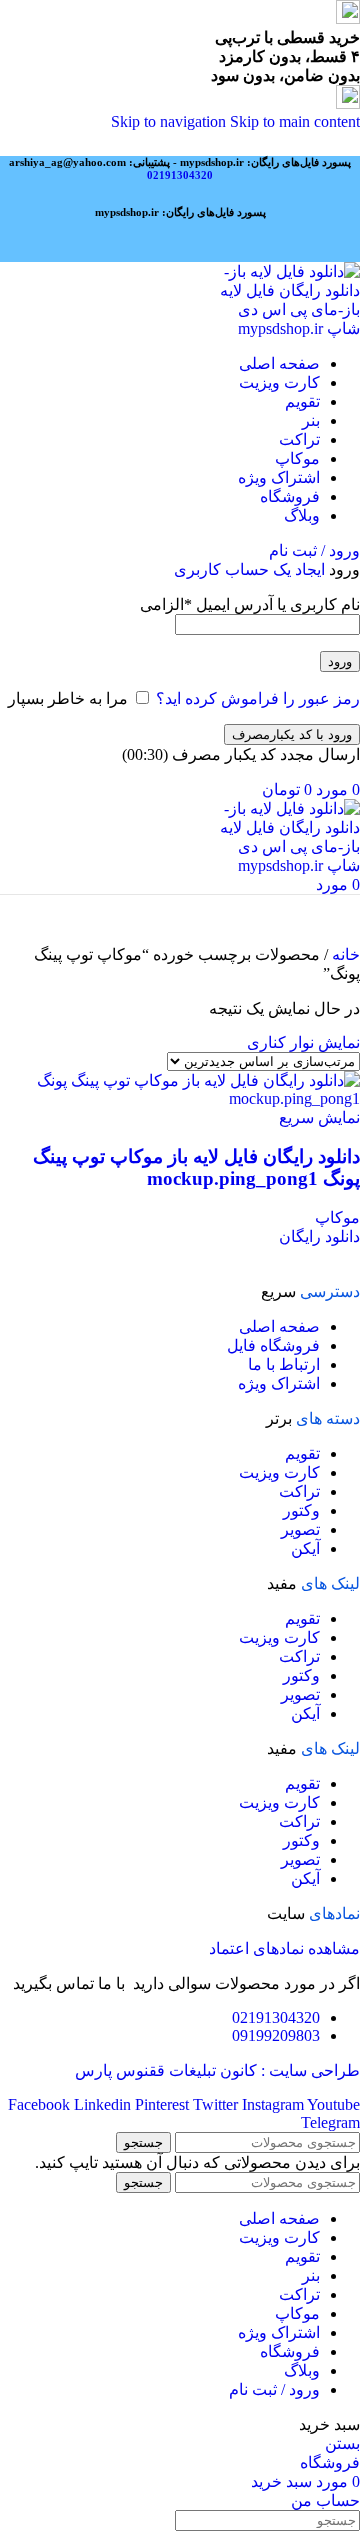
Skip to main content (295, 121)
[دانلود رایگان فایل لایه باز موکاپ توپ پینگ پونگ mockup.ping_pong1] (180, 1098)
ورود (340, 661)
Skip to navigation (170, 121)
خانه (344, 954)
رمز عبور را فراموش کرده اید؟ (258, 698)
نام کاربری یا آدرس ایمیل (250, 604)
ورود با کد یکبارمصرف (292, 734)
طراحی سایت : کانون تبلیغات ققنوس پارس (217, 2070)
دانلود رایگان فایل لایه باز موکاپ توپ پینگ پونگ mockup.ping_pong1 (196, 1167)
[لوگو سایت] (288, 328)
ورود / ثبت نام (274, 2389)
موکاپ (337, 1217)
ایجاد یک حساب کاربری (249, 569)
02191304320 (180, 175)
